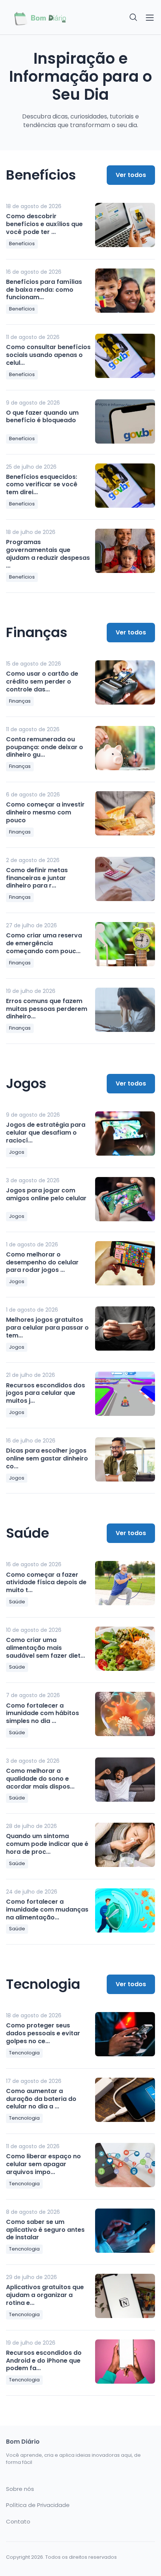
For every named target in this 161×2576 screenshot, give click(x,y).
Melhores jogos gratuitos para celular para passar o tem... (47, 1328)
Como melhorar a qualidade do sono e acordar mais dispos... (40, 1779)
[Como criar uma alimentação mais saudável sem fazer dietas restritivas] (125, 1649)
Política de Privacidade (38, 2505)
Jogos (17, 1152)
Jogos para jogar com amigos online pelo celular (46, 1194)
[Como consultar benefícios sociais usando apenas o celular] (125, 356)
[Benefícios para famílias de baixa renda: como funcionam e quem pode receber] (125, 291)
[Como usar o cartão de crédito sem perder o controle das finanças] (125, 682)
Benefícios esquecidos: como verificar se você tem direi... (42, 485)
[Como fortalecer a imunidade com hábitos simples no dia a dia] (125, 1714)
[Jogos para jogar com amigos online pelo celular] (125, 1199)
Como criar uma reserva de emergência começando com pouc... (44, 943)
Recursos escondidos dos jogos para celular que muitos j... (45, 1393)
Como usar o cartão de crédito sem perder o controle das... (42, 681)
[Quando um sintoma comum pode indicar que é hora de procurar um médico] (125, 1845)
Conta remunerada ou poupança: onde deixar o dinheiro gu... (45, 747)
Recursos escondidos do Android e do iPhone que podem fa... (44, 2361)
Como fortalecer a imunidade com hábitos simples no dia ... (42, 1713)
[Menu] (150, 18)
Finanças (20, 701)
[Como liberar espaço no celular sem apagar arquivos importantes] (125, 2165)
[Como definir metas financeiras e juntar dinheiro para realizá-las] (125, 879)
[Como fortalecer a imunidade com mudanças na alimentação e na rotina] (125, 1910)
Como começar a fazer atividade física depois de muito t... (46, 1583)
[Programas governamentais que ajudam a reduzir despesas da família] (125, 551)
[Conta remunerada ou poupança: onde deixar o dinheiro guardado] (125, 748)
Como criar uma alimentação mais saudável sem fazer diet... (45, 1648)
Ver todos (131, 175)
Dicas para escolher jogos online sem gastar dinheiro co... (47, 1458)
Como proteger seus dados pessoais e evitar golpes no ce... (43, 2033)
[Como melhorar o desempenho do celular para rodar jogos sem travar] (125, 1263)
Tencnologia (24, 2053)
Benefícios (22, 244)
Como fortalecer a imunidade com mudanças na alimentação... (47, 1910)
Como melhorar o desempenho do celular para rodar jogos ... (42, 1262)
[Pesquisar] (134, 18)
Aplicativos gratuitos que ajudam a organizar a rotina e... (45, 2295)
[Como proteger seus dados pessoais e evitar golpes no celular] (125, 2034)
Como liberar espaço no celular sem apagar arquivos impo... (43, 2164)
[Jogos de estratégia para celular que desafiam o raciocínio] (125, 1134)
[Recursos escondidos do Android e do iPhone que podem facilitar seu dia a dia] (125, 2362)
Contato (18, 2522)
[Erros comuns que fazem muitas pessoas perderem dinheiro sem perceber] (125, 1010)
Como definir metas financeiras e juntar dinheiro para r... (37, 878)
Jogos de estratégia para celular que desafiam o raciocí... (46, 1133)
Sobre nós (20, 2489)
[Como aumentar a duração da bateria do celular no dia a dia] (125, 2100)
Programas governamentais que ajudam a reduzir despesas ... (48, 554)
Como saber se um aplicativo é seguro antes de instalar (45, 2230)
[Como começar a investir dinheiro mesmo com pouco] (125, 813)
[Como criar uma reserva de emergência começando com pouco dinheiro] (125, 944)
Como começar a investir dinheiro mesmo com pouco (45, 812)
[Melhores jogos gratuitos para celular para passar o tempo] (125, 1328)
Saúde (17, 1602)
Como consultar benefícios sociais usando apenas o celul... (48, 355)
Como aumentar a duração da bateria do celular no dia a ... (41, 2099)
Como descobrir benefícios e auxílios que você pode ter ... (44, 224)
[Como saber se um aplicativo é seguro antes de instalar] (125, 2231)
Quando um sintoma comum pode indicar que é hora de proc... (47, 1844)
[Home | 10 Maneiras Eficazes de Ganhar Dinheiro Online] (41, 17)
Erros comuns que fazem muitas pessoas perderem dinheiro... (47, 1009)
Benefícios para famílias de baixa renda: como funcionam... (44, 290)
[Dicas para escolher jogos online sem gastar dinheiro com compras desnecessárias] (125, 1459)
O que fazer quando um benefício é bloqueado (42, 417)
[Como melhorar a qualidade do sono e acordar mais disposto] (125, 1780)
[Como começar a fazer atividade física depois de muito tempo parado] (125, 1583)
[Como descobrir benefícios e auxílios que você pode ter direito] (125, 225)
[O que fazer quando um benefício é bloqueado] (125, 421)
